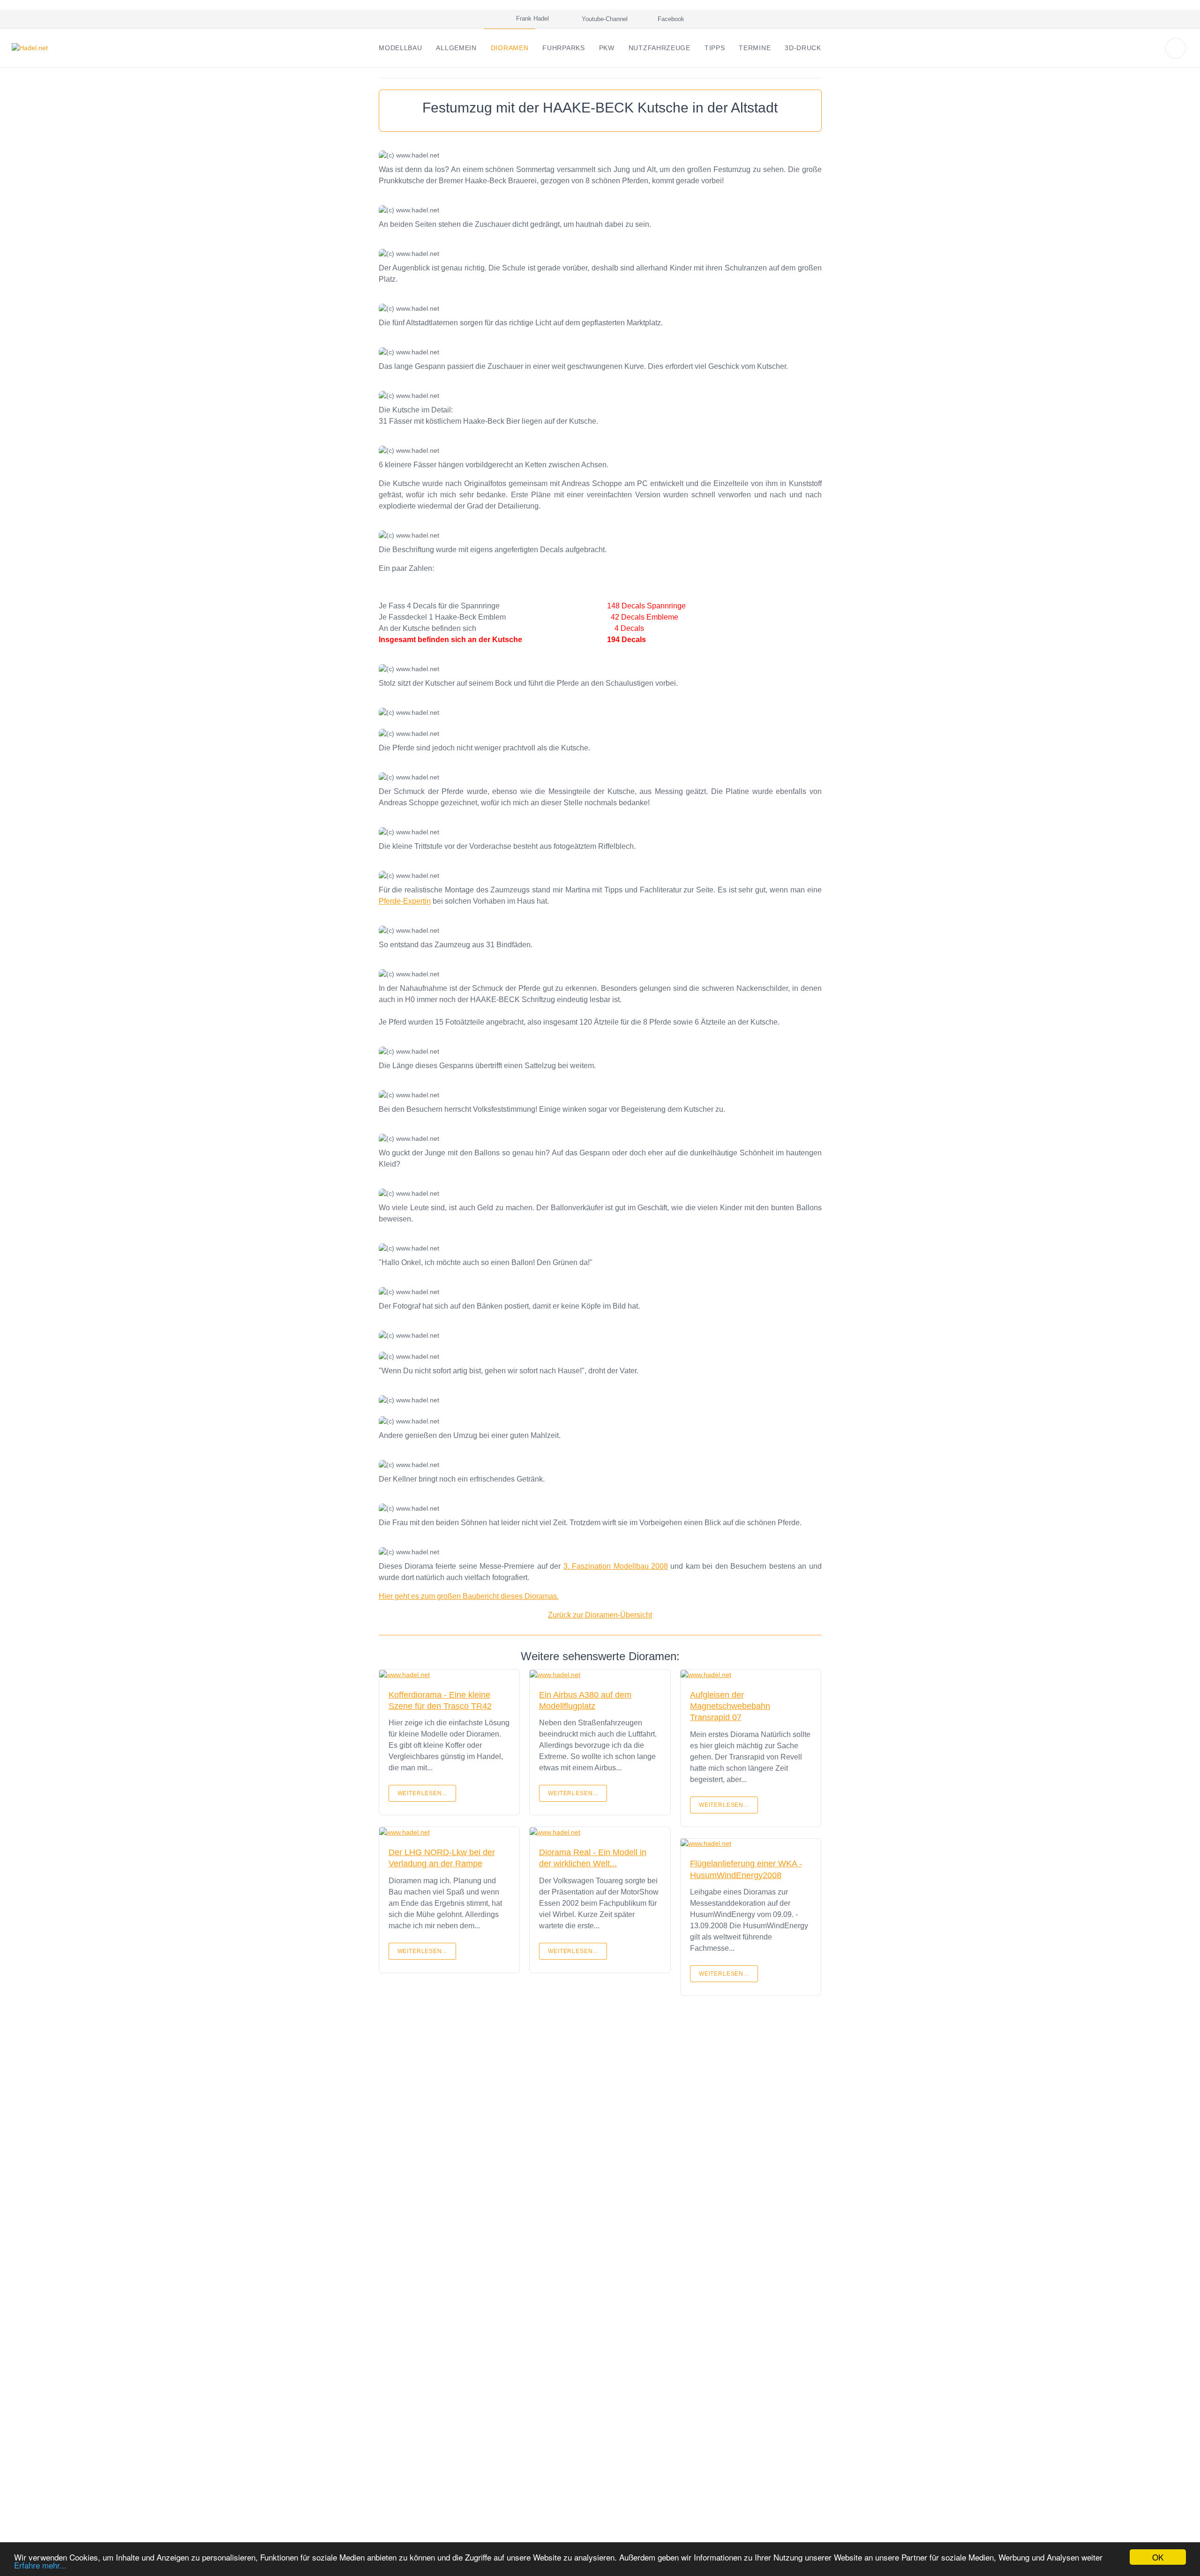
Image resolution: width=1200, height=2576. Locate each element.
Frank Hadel (531, 19)
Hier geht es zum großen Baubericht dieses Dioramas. (469, 1596)
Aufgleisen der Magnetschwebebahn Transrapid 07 (730, 1706)
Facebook (670, 19)
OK (1158, 2557)
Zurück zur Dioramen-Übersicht (600, 1615)
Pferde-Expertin (405, 901)
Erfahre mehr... (40, 2565)
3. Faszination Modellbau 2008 (616, 1566)
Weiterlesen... (423, 1793)
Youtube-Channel (604, 19)
